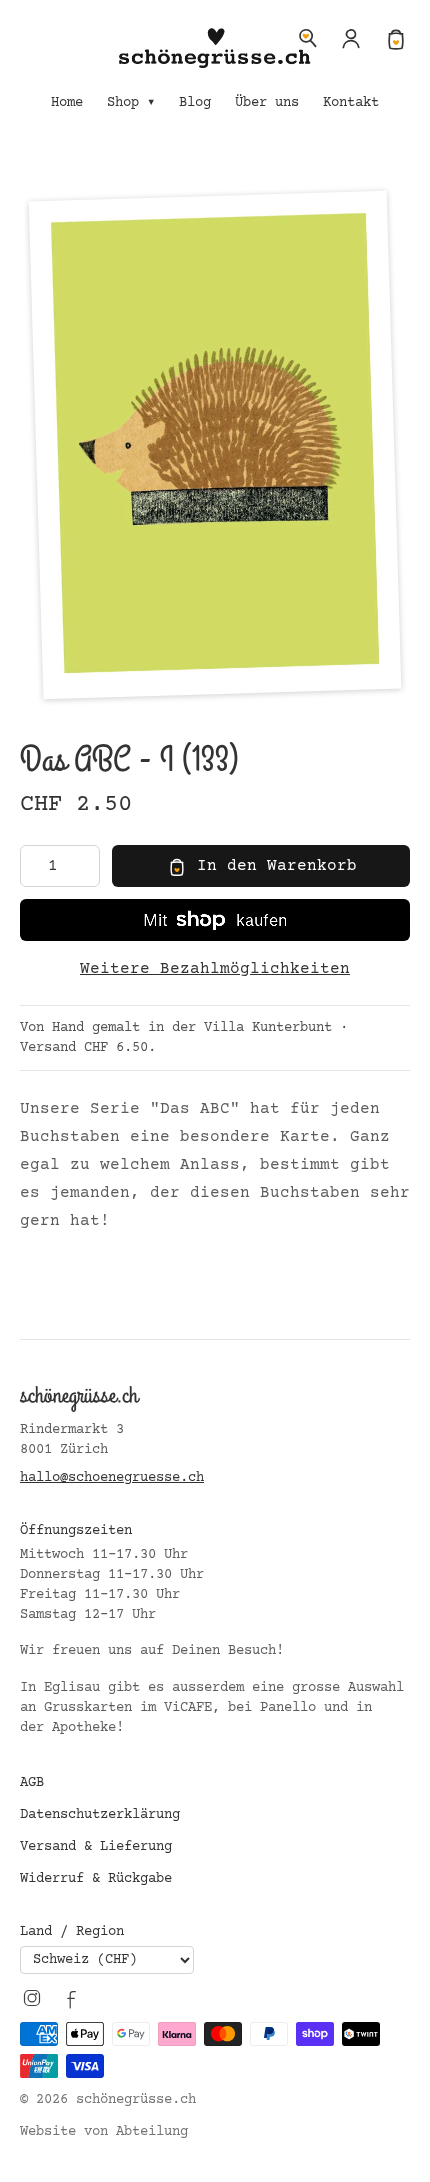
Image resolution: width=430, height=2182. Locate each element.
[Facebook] (72, 1998)
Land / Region (72, 1932)
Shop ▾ (131, 103)
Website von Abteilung (104, 2132)
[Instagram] (32, 1998)
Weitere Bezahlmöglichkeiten (215, 969)
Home (67, 103)
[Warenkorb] (396, 38)
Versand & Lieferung (96, 1847)
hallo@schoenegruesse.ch (112, 1478)
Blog (195, 103)
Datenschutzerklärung (100, 1815)
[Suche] (308, 38)
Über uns (267, 103)
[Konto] (352, 38)
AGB (32, 1783)
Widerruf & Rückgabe (96, 1879)
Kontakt (351, 103)
